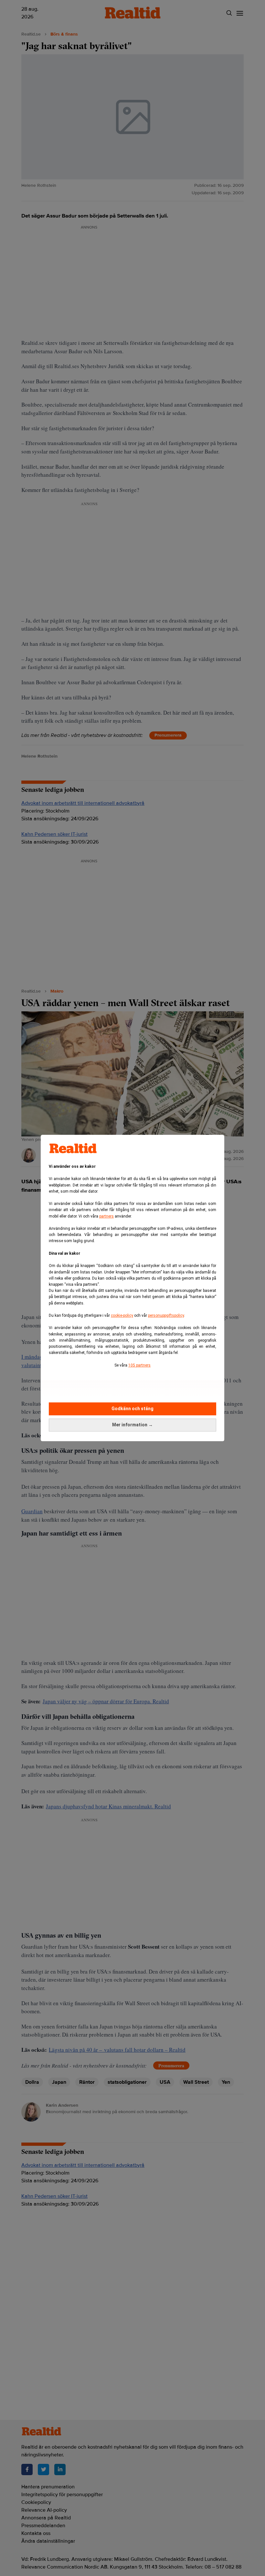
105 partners (139, 1365)
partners (106, 1216)
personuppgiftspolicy (166, 1315)
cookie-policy (122, 1315)
